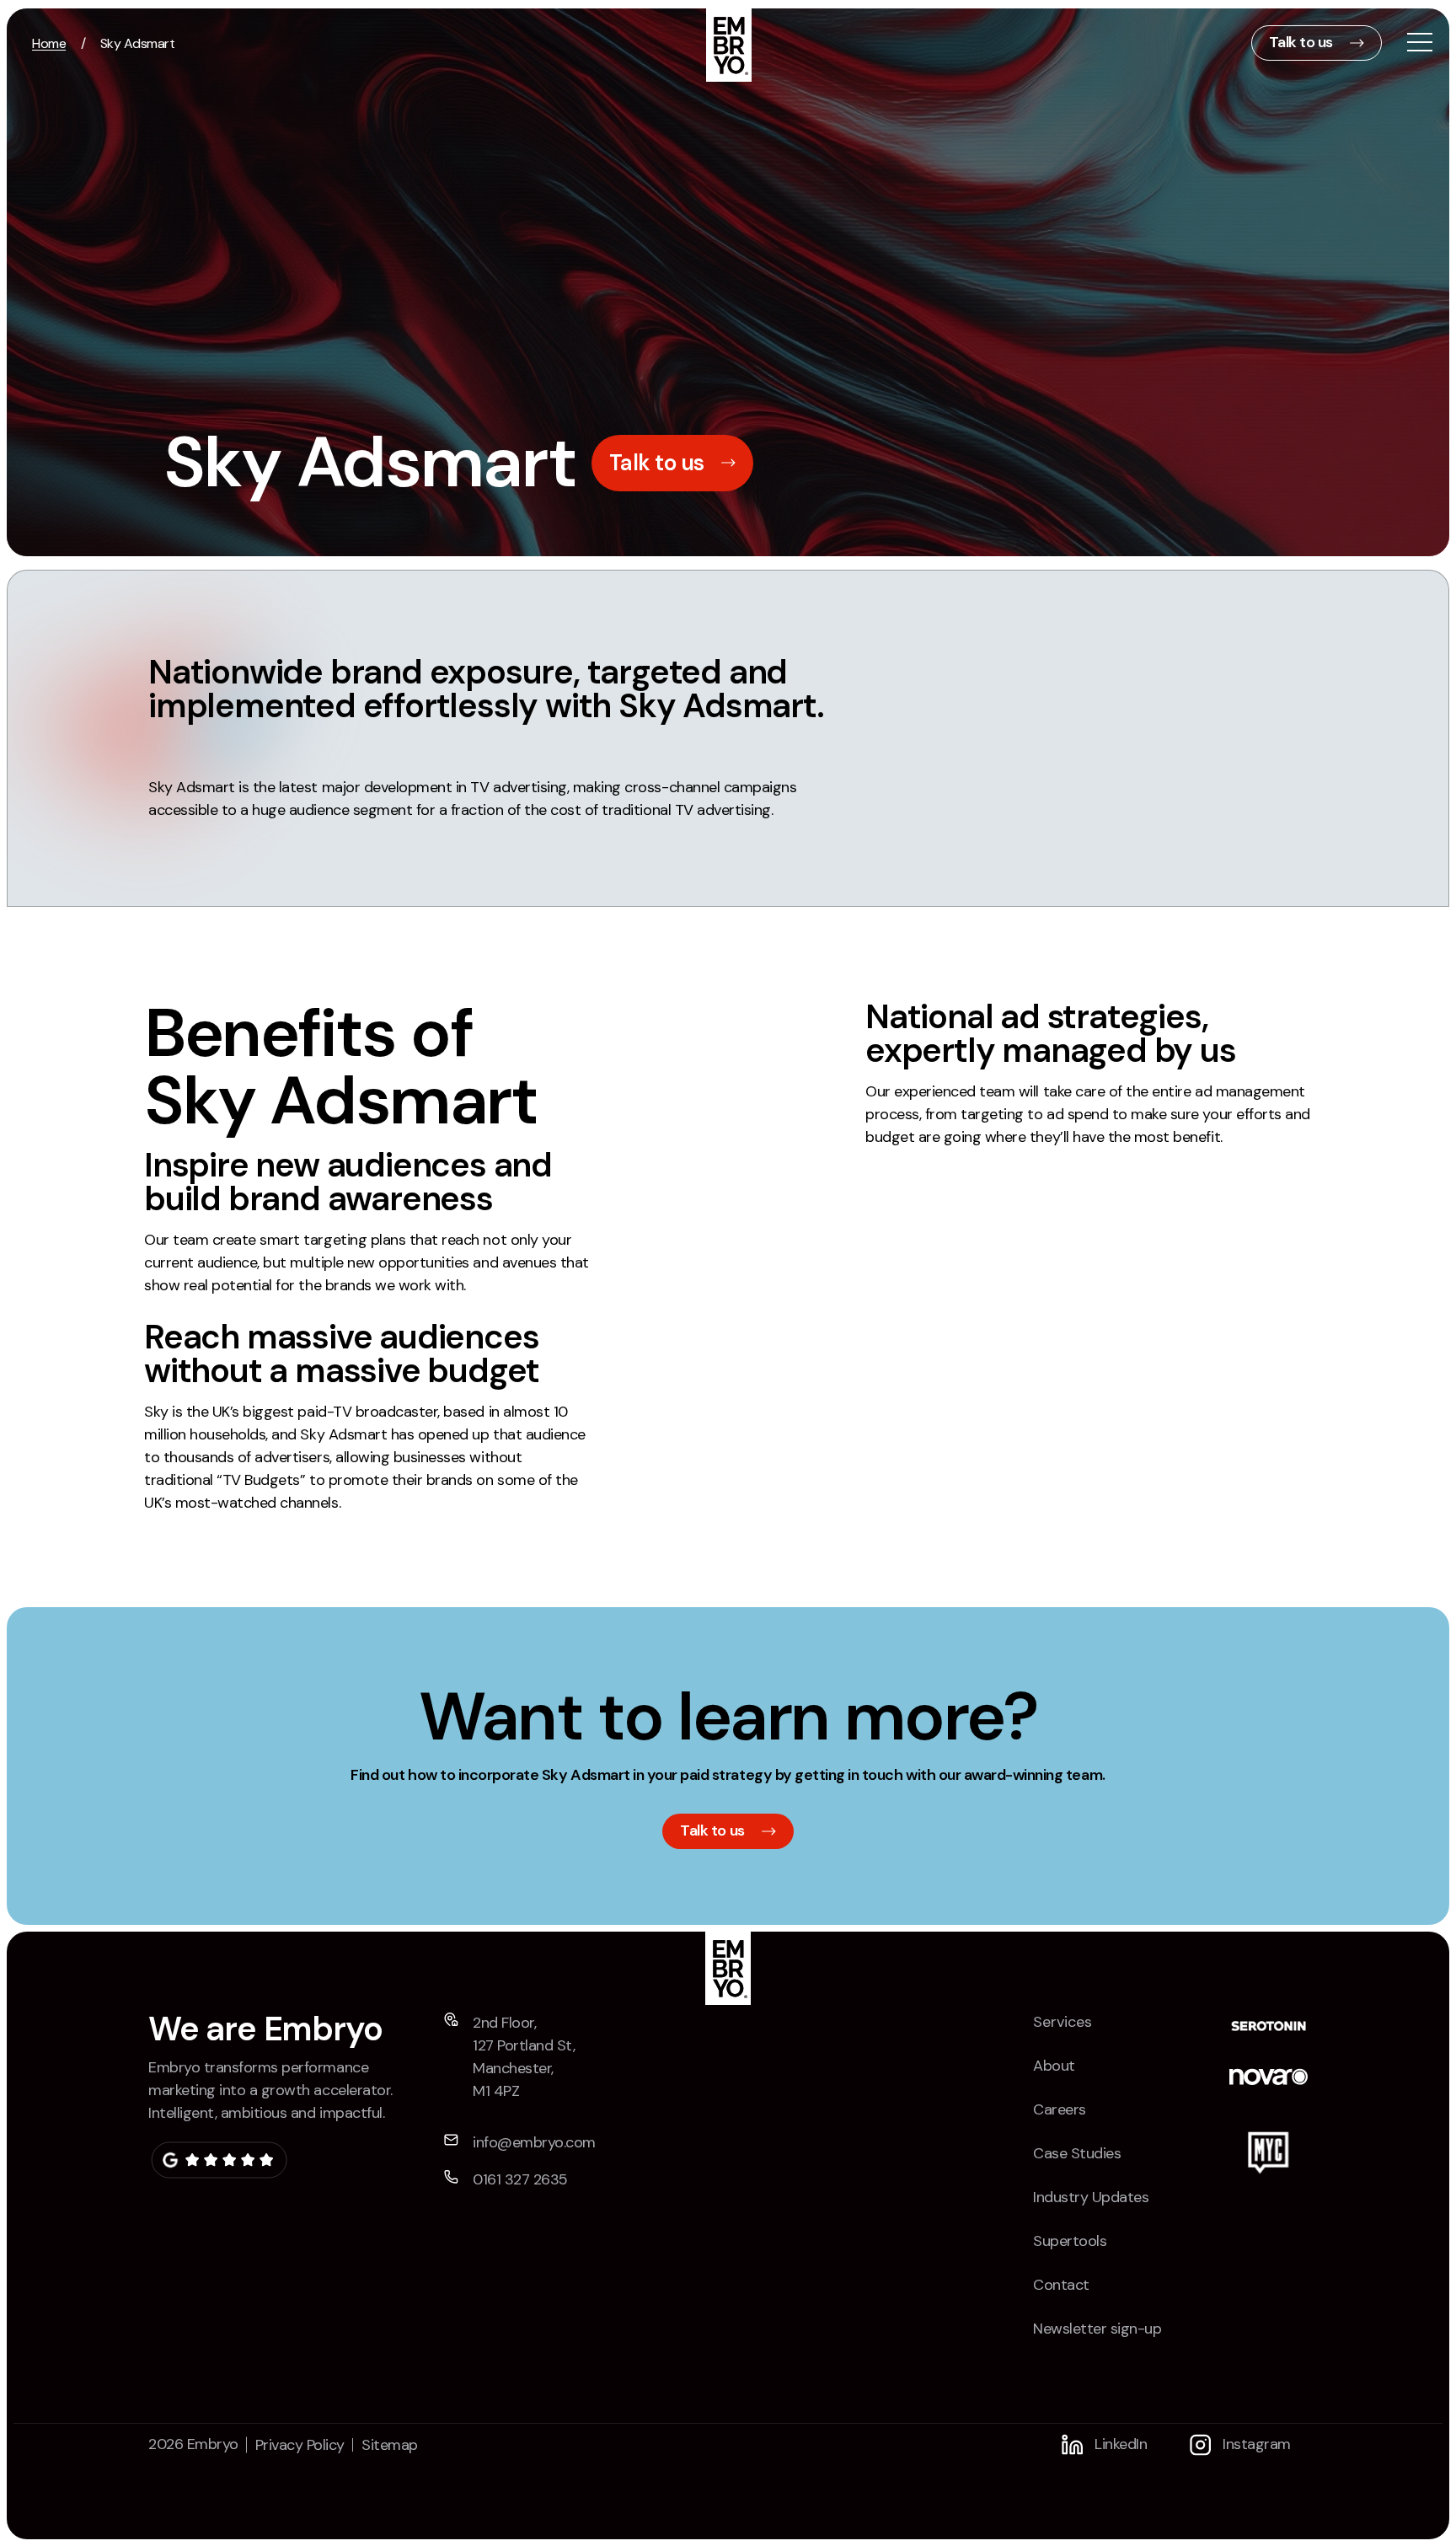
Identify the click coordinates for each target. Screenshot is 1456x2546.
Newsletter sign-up (1097, 2329)
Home (49, 43)
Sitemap (390, 2445)
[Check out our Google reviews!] (219, 2160)
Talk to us (1301, 42)
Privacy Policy (300, 2445)
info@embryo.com (534, 2142)
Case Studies (1077, 2153)
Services (1063, 2022)
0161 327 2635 (520, 2179)
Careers (1060, 2109)
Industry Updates (1091, 2197)
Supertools (1070, 2241)
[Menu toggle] (1420, 44)
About (1054, 2066)
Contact (1061, 2285)
